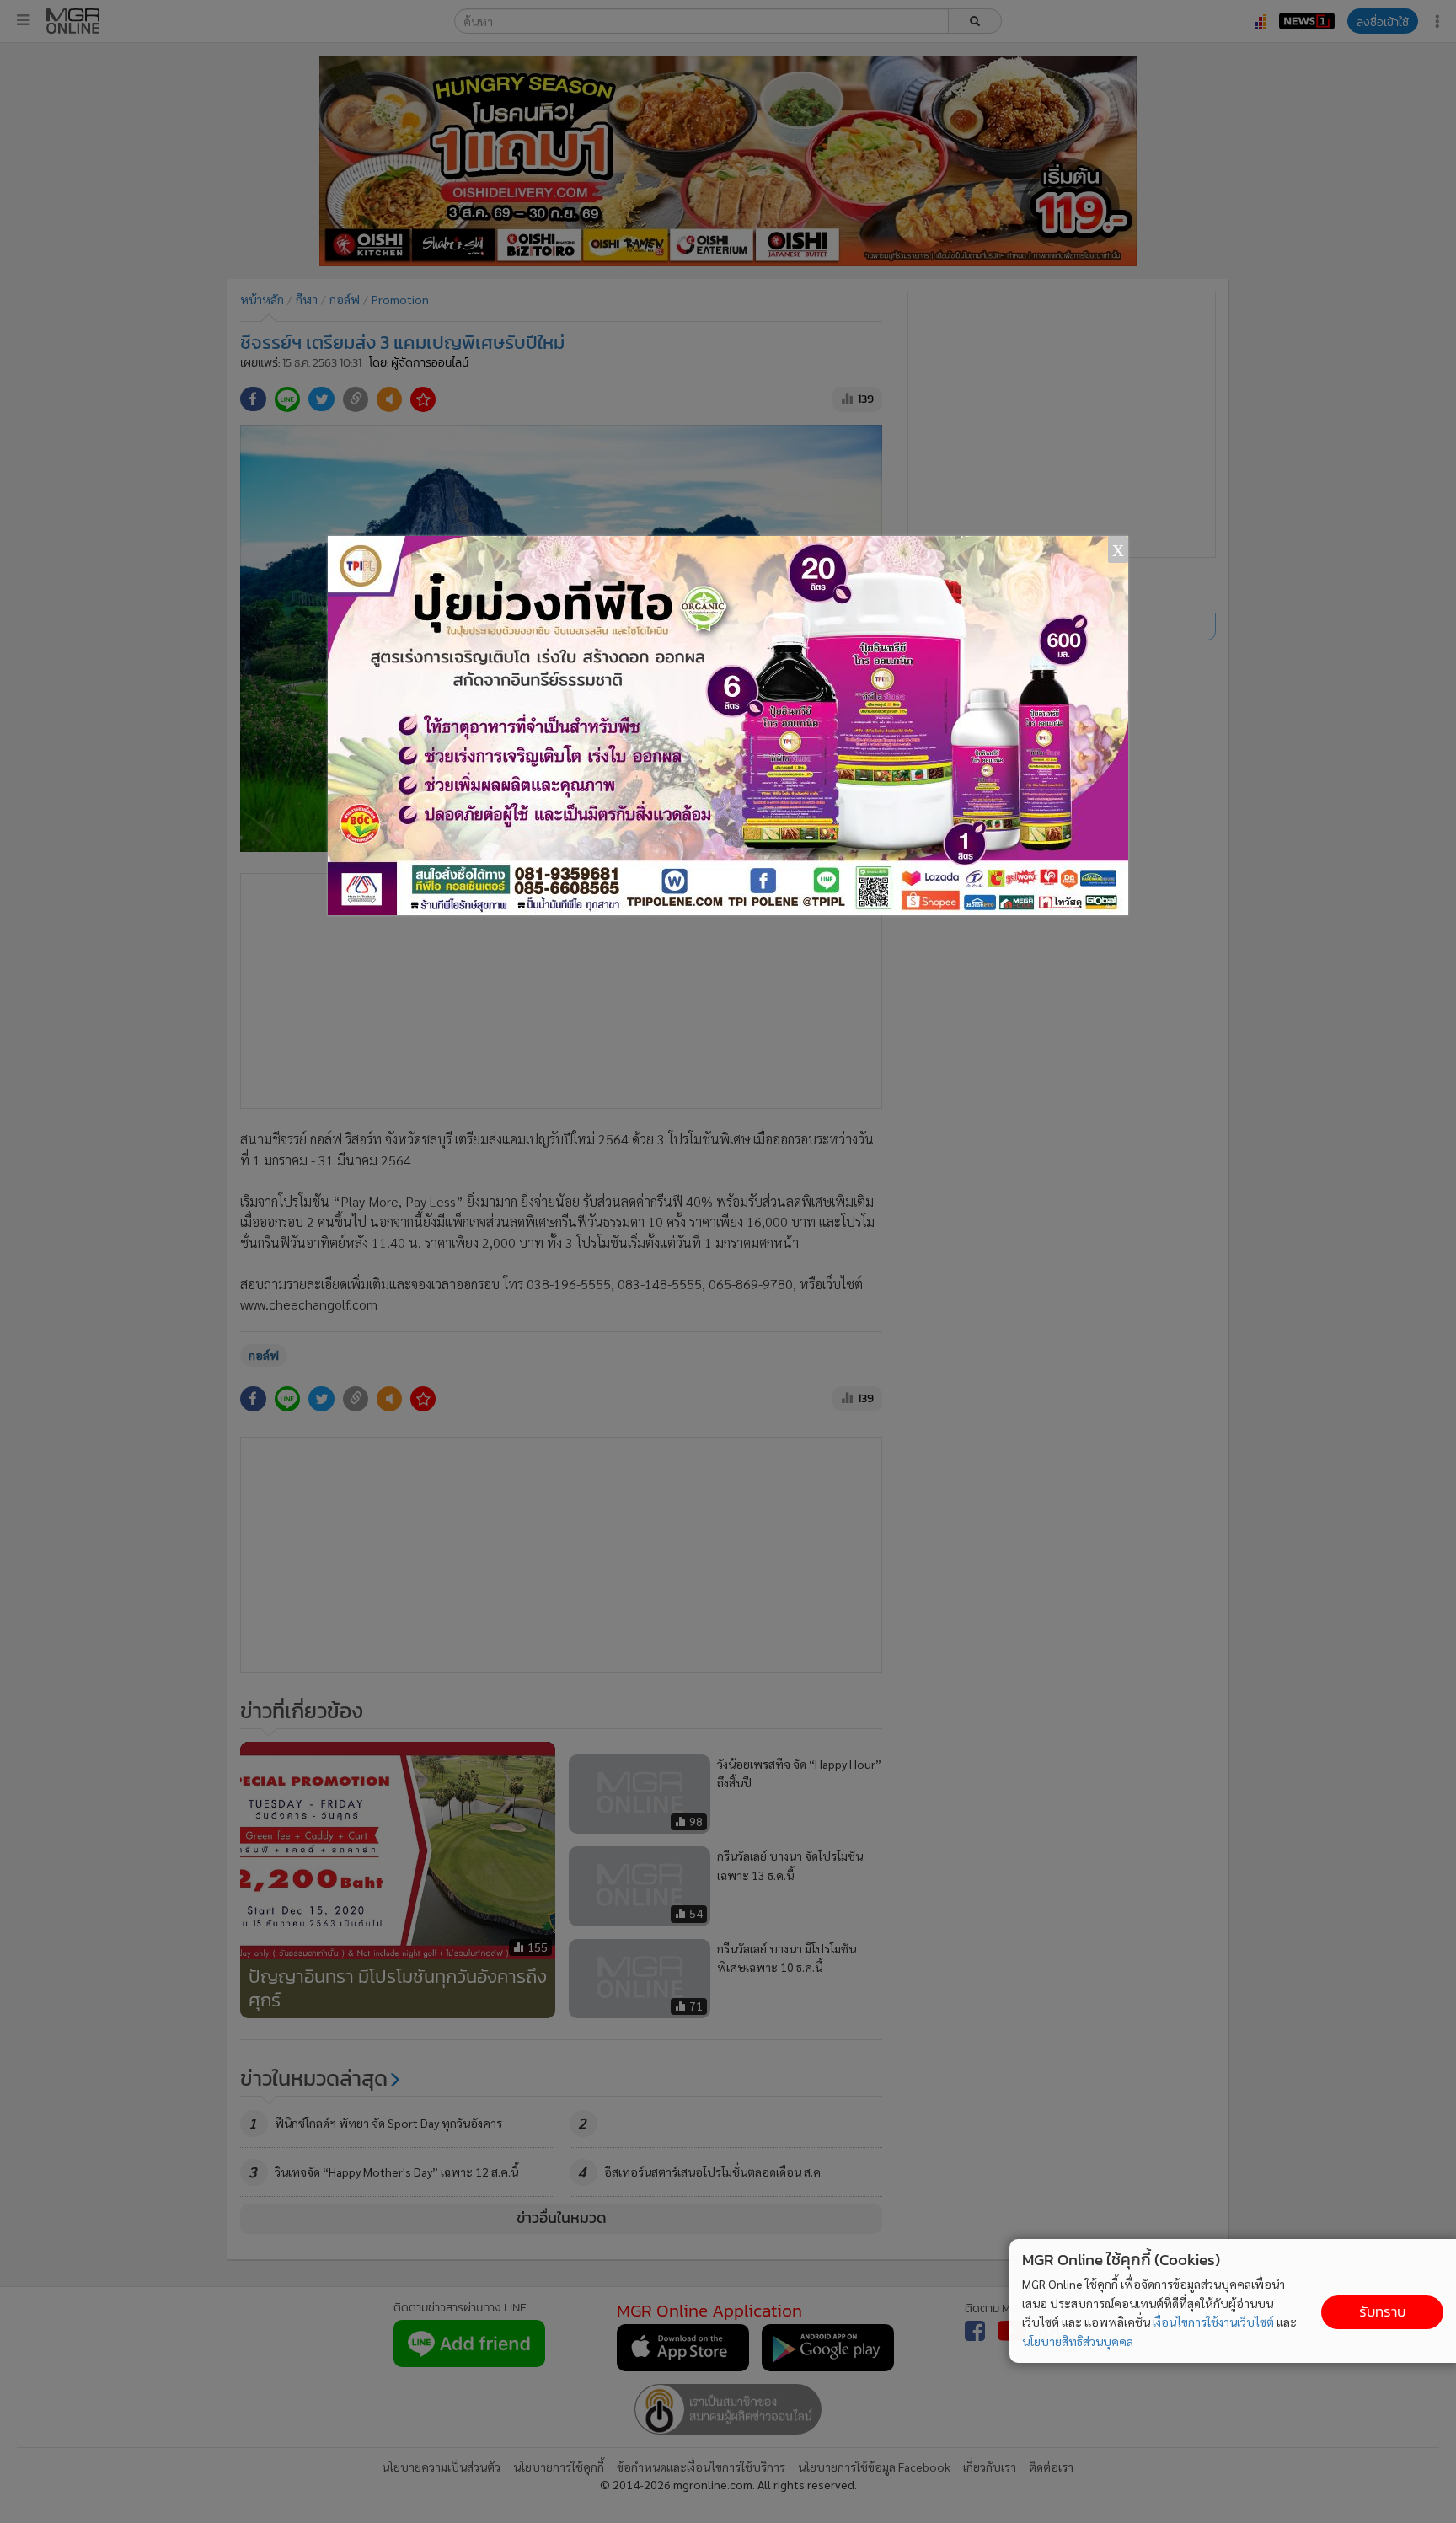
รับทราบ (1382, 2312)
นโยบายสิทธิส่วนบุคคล (1078, 2341)
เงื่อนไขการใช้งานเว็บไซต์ (1213, 2322)
